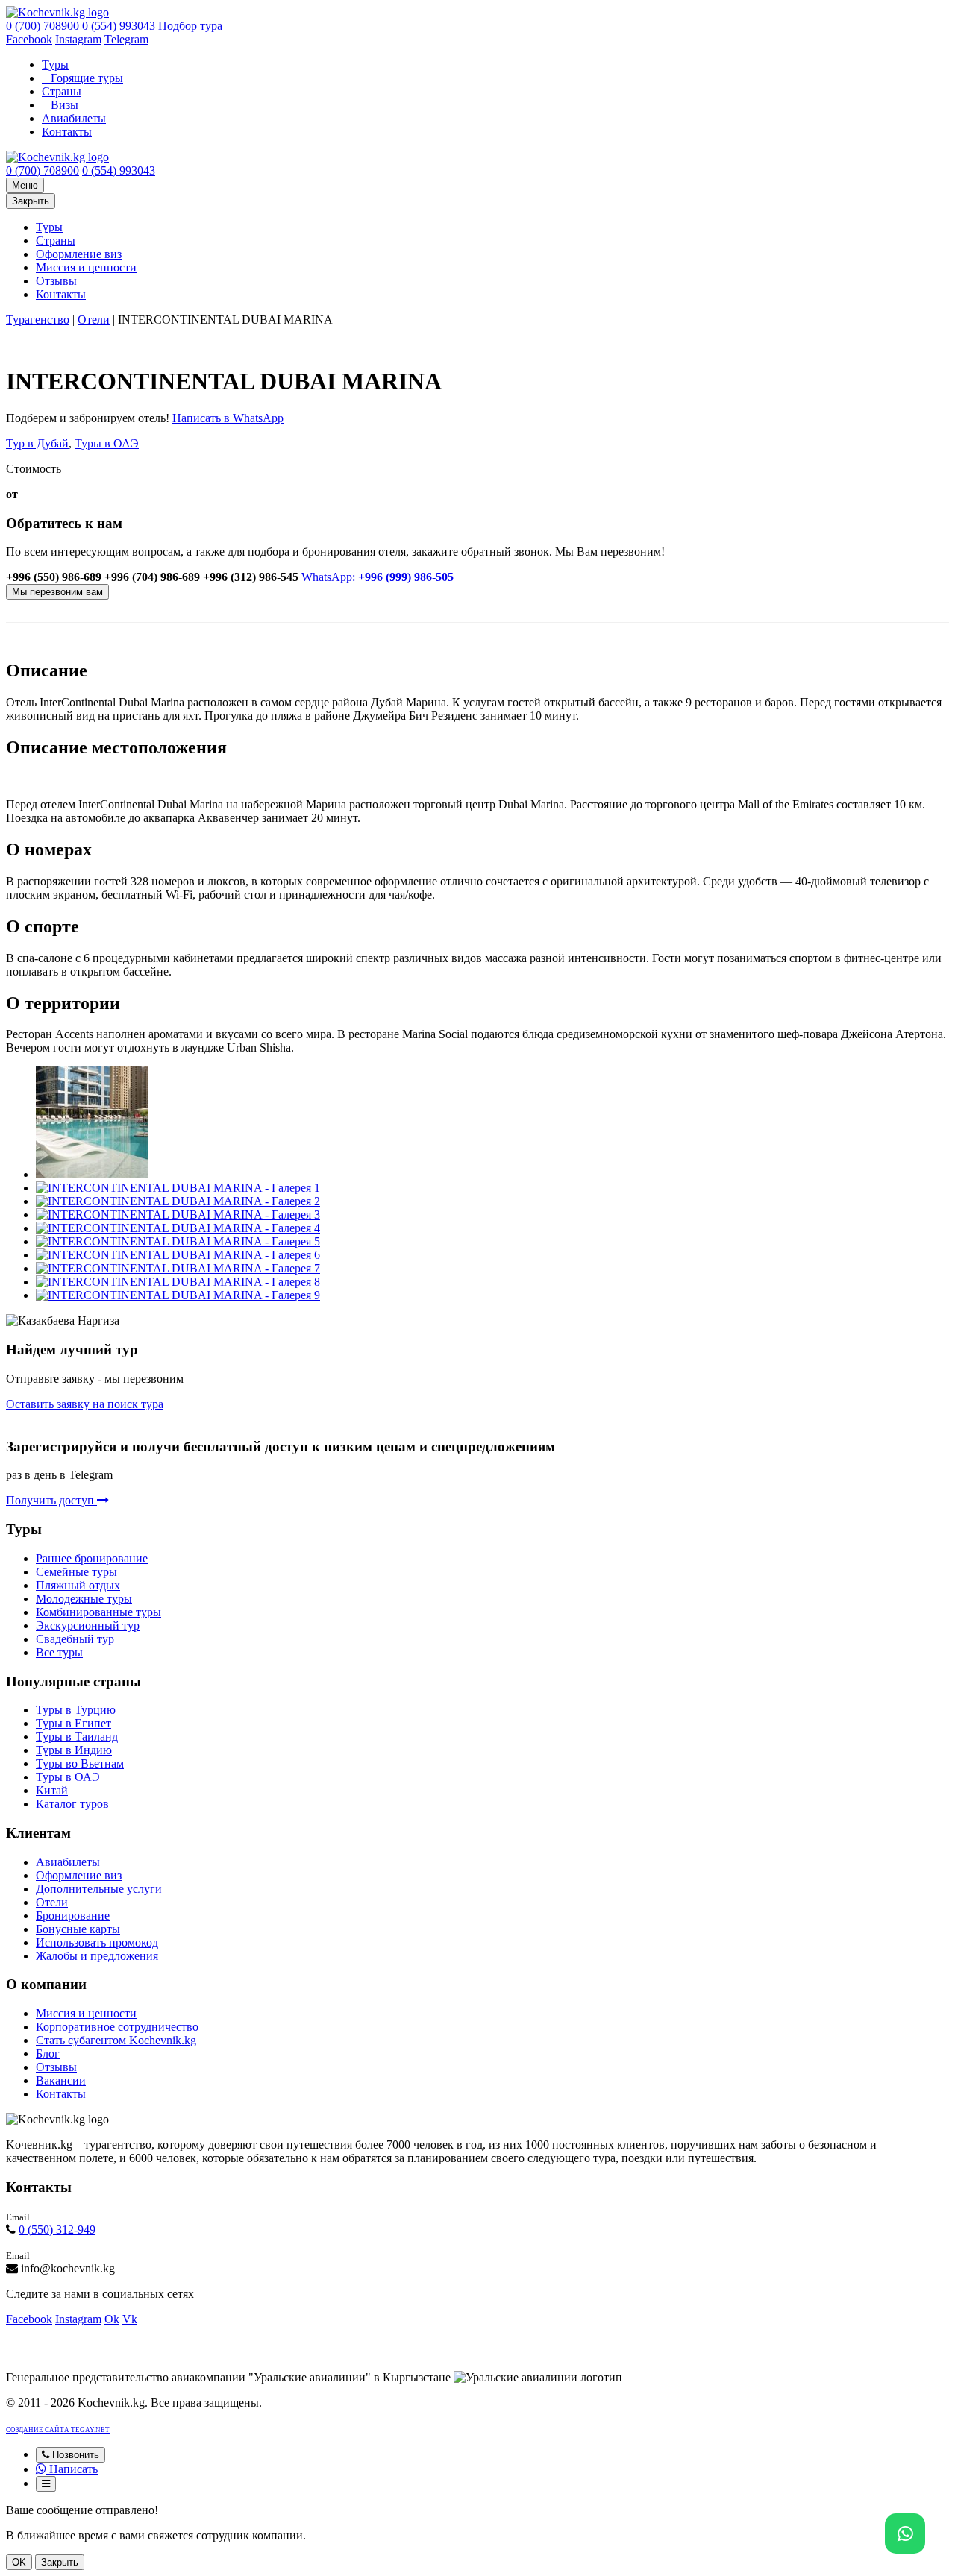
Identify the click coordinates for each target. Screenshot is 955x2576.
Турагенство (38, 320)
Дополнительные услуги (99, 1889)
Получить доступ (51, 1500)
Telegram (126, 39)
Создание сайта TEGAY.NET (58, 2430)
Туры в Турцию (76, 1710)
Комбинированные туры (98, 1612)
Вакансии (61, 2080)
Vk (130, 2319)
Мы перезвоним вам (57, 592)
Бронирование (73, 1916)
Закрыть (31, 201)
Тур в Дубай (37, 443)
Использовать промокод (97, 1942)
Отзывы (56, 281)
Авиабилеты (74, 118)
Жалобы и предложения (97, 1956)
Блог (48, 2054)
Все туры (59, 1652)
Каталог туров (72, 1804)
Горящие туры (87, 78)
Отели (94, 320)
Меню (25, 185)
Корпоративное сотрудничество (117, 2027)
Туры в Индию (74, 1750)
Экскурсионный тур (88, 1625)
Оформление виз (79, 254)
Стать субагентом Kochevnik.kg (116, 2040)
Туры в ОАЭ (107, 443)
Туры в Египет (73, 1723)
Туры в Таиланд (77, 1737)
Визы (65, 105)
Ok (112, 2319)
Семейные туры (76, 1572)
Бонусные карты (78, 1929)
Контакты (67, 132)
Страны (62, 91)
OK (19, 2562)
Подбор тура (190, 26)
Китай (52, 1790)
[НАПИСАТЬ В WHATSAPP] (905, 2533)
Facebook (29, 39)
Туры (55, 65)
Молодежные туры (84, 1599)
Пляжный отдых (78, 1585)
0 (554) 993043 (119, 26)
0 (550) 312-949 (57, 2230)
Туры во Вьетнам (80, 1763)
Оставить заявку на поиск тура (85, 1404)
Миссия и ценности (86, 267)
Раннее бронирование (92, 1558)
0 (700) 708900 (43, 26)
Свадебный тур (75, 1639)
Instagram (78, 39)
